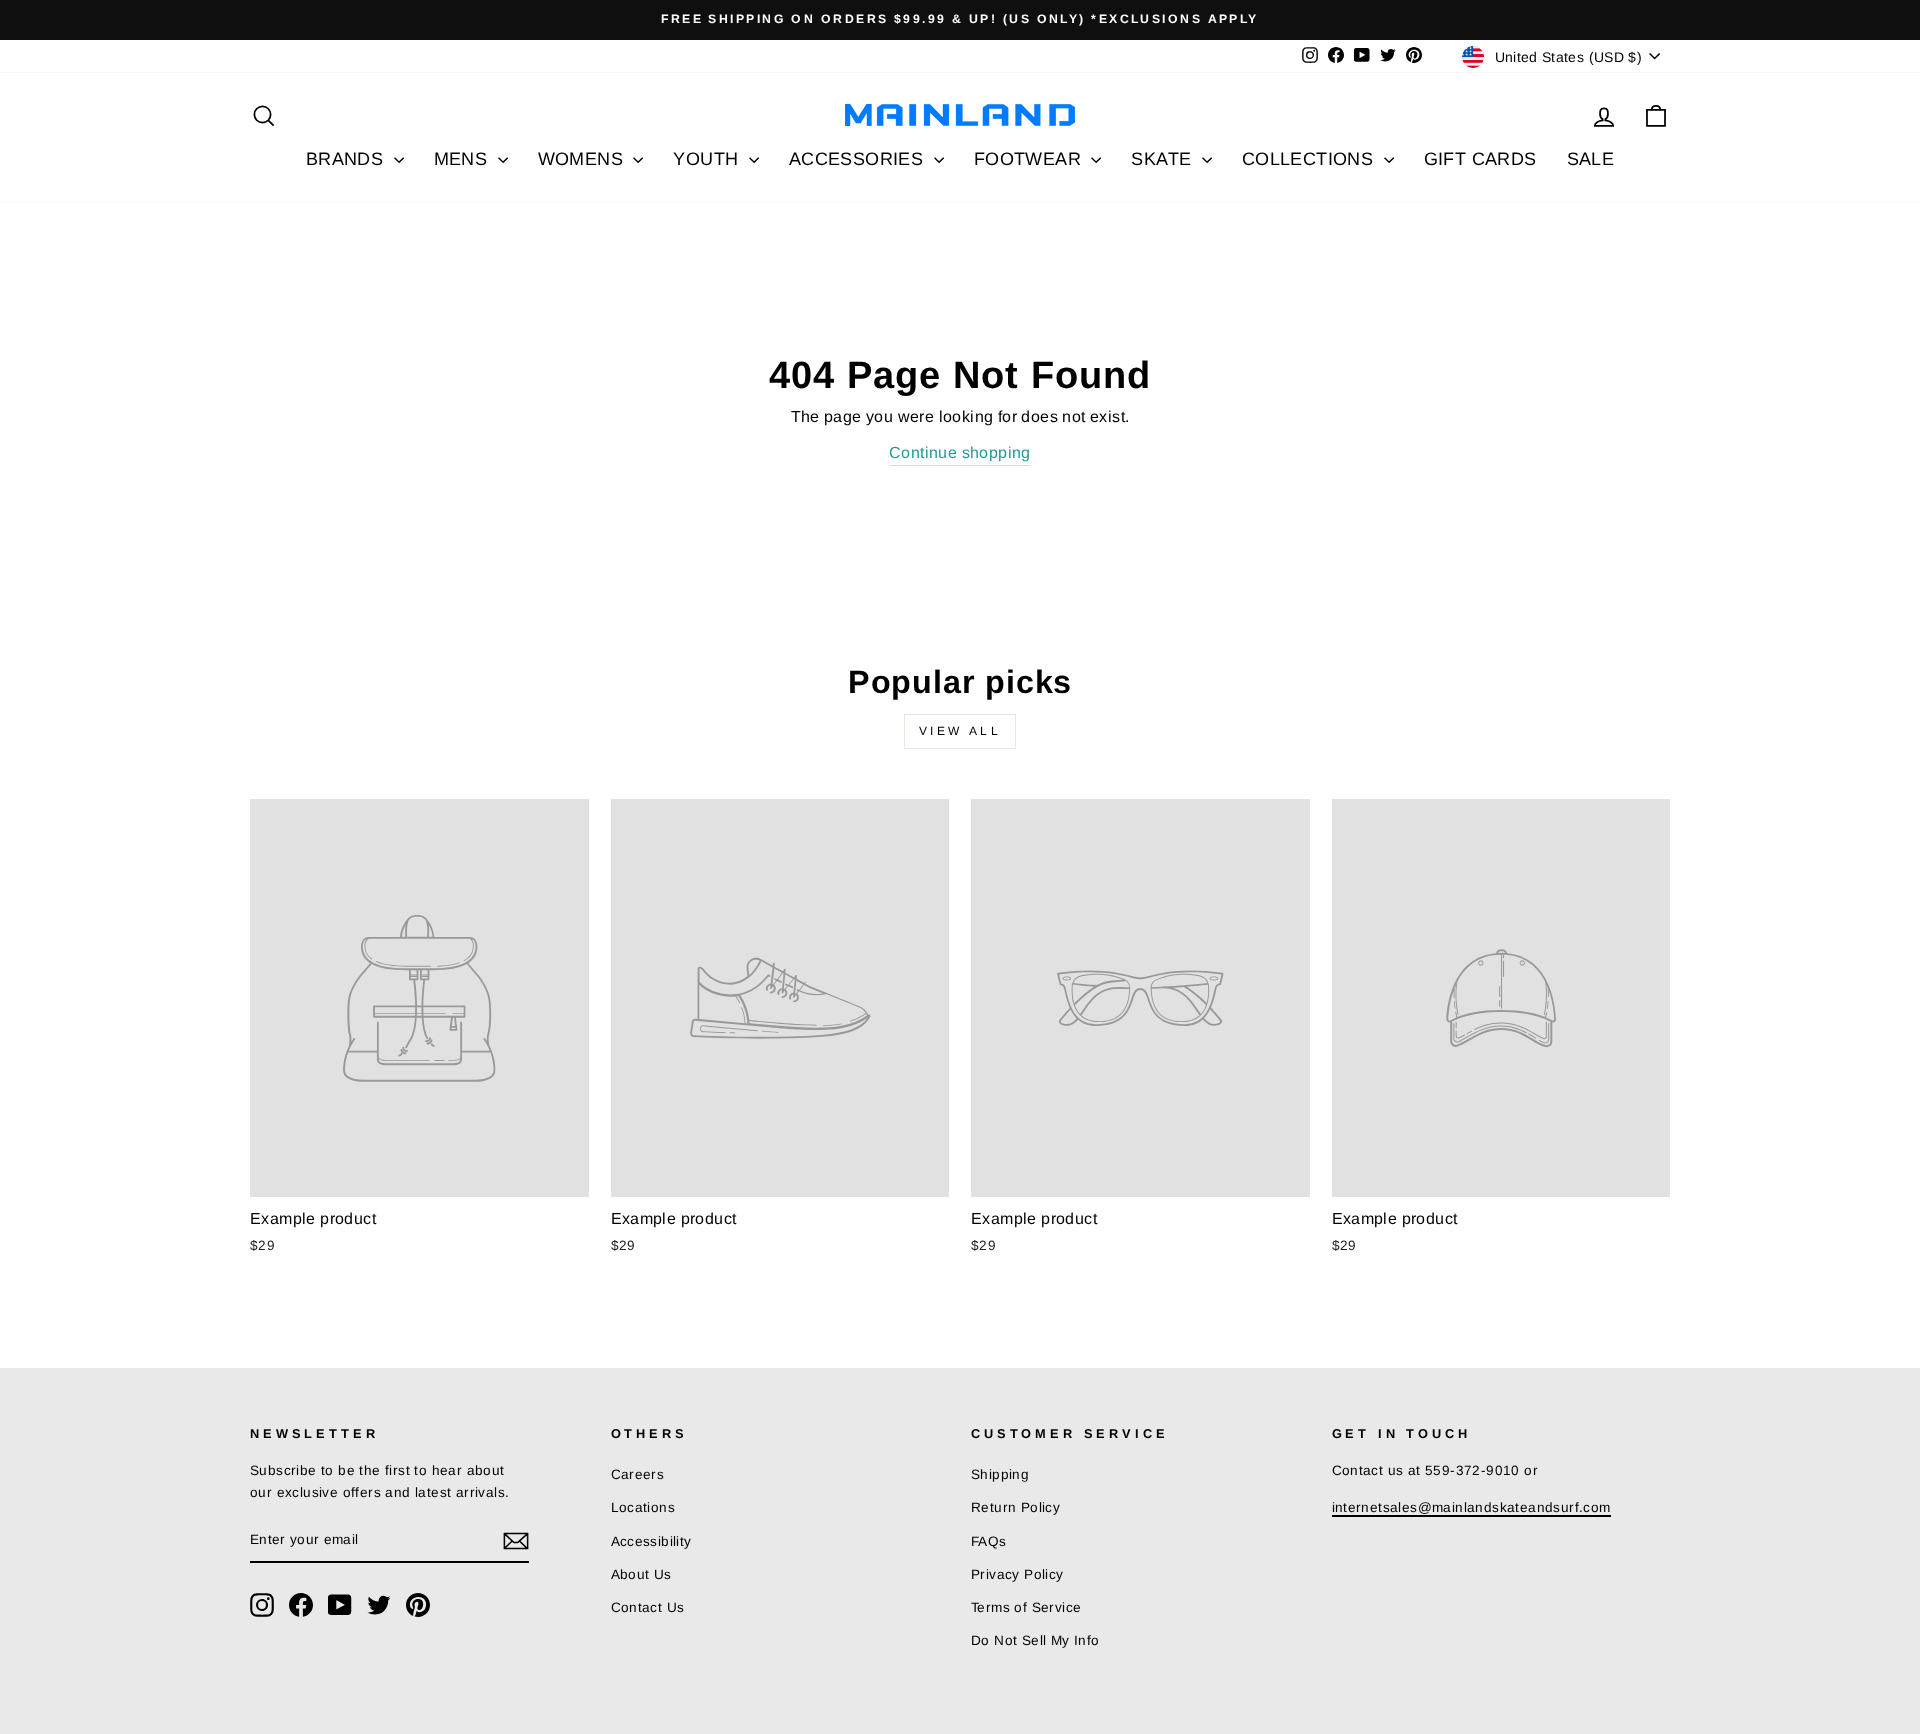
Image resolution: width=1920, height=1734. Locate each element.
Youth (708, 159)
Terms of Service (1026, 1607)
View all (960, 731)
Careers (638, 1474)
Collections (1310, 159)
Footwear (1030, 159)
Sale (1591, 159)
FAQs (989, 1541)
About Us (641, 1574)
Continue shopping (960, 452)
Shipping (1000, 1474)
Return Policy (1015, 1507)
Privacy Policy (1017, 1574)
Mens (463, 159)
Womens (583, 159)
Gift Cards (1480, 159)
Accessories (859, 159)
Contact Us (648, 1607)
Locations (643, 1507)
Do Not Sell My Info (1035, 1640)
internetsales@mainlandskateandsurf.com (1471, 1507)
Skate (1163, 159)
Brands (347, 159)
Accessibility (651, 1541)
